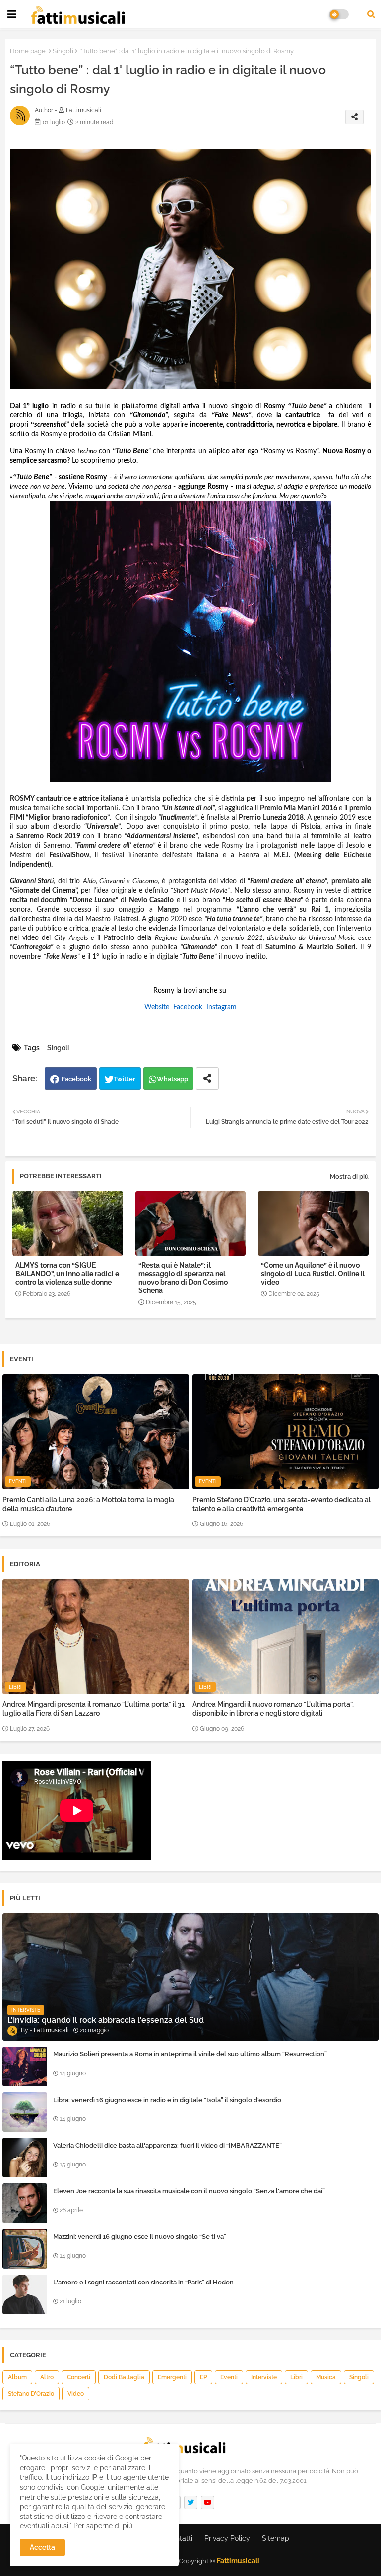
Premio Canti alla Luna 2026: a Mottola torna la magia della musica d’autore (88, 1504)
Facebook (76, 1079)
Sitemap (276, 2538)
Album (17, 2377)
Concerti (79, 2377)
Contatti (180, 2538)
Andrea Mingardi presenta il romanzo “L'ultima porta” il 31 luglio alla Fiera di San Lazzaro (94, 1709)
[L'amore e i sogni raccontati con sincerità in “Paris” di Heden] (25, 2294)
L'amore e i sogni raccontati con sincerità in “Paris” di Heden (143, 2282)
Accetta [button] (42, 2547)
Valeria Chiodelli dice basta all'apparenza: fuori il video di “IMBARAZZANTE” (167, 2145)
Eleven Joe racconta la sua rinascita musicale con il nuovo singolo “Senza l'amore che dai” (189, 2191)
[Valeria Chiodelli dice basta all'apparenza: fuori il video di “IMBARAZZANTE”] (25, 2158)
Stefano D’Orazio (31, 2394)
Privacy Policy (227, 2538)
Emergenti (172, 2377)
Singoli (63, 51)
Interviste (264, 2377)
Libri (296, 2377)
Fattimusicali (238, 2561)
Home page (28, 51)
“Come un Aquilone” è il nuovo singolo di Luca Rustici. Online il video (313, 1274)
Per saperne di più (103, 2526)
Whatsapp (172, 1079)
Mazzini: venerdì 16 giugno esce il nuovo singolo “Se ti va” (140, 2237)
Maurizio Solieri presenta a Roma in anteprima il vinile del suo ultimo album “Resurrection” (190, 2054)
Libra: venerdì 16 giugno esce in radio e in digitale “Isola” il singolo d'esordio (167, 2100)
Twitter (125, 1079)
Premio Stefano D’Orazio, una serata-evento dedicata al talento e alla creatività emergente (282, 1504)
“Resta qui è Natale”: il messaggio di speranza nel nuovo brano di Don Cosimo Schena (183, 1278)
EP (203, 2377)
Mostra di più (349, 1177)
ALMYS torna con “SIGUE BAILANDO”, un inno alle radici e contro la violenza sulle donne (67, 1274)
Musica (326, 2377)
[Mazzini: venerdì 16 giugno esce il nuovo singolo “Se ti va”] (25, 2249)
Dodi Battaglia (124, 2377)
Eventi (229, 2377)
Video (76, 2394)
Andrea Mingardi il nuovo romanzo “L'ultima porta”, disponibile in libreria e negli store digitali (273, 1709)
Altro (47, 2377)
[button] (371, 14)
